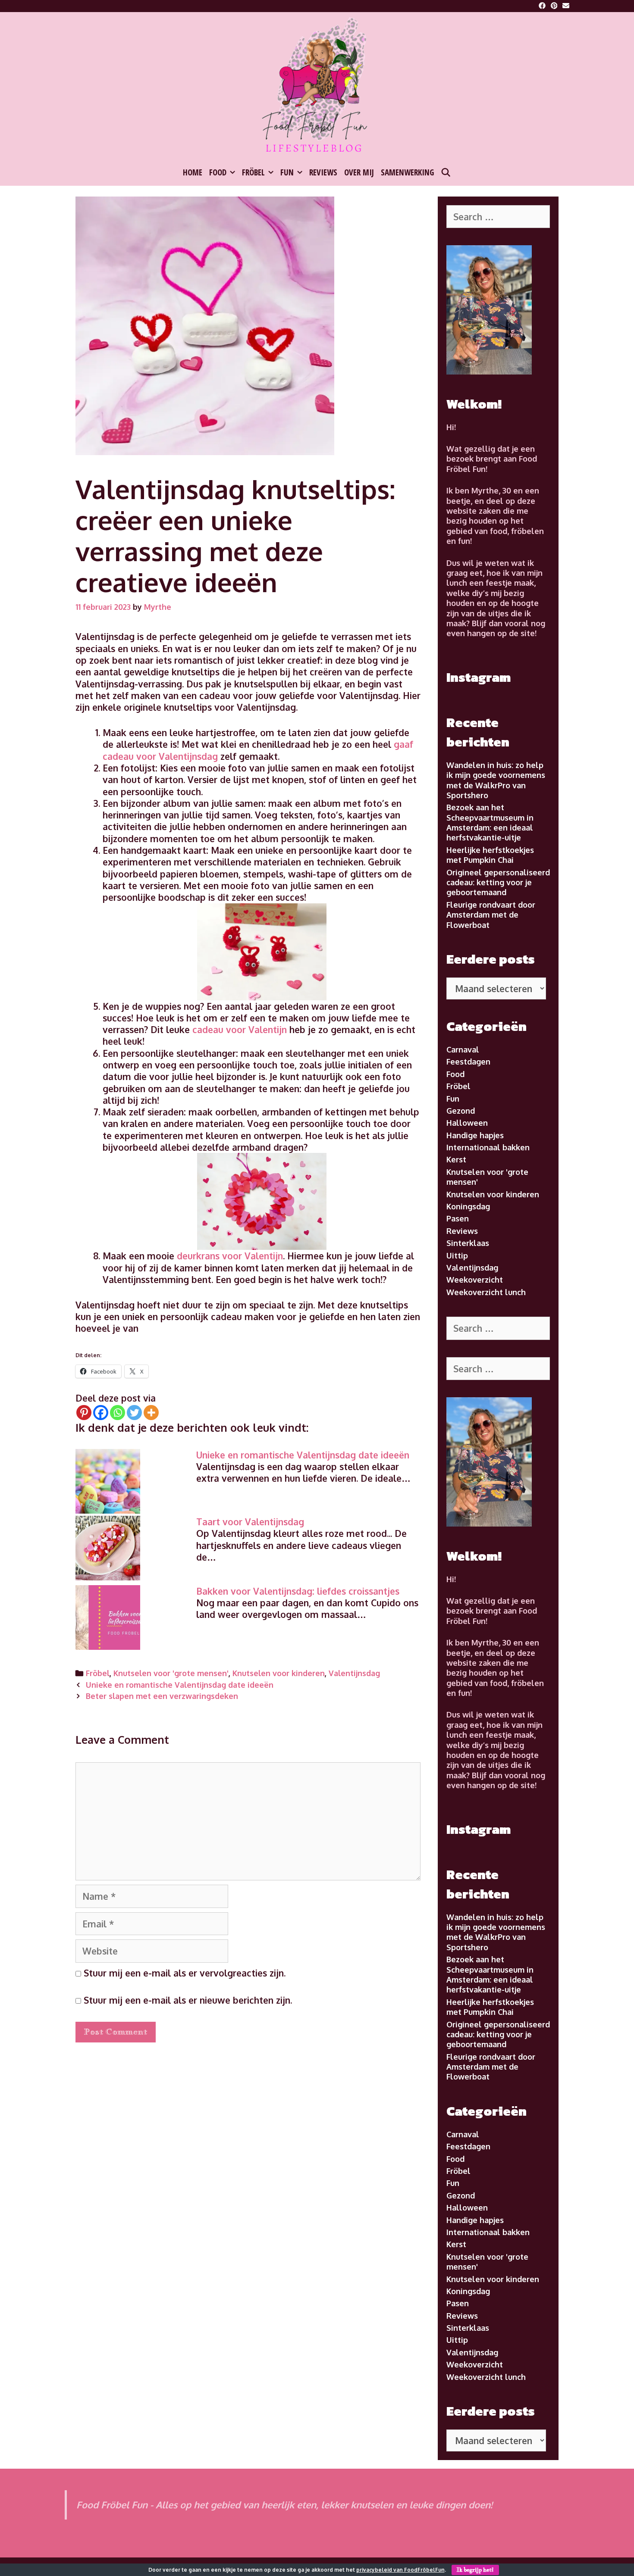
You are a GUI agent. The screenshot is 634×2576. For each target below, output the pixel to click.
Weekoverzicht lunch (486, 1292)
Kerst (456, 1159)
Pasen (458, 1218)
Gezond (461, 1111)
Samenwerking (407, 172)
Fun (287, 172)
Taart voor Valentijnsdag (250, 1522)
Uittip (457, 1255)
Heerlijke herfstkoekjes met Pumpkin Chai (490, 855)
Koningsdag (468, 1206)
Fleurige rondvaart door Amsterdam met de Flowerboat (491, 915)
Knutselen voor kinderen (279, 1673)
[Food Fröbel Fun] (317, 86)
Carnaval (463, 1049)
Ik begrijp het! (475, 2570)
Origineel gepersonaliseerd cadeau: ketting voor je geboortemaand (498, 882)
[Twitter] (134, 1413)
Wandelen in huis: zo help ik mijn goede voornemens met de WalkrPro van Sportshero (496, 780)
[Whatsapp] (118, 1413)
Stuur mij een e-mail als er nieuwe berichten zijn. (188, 2000)
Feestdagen (468, 1062)
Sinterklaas (468, 1243)
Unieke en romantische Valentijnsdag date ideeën (303, 1455)
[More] (151, 1413)
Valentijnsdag (354, 1673)
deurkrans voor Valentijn (230, 1256)
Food (218, 172)
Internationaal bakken (488, 1147)
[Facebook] (101, 1413)
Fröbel (253, 172)
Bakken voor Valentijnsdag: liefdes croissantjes (298, 1591)
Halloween (467, 1123)
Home (193, 172)
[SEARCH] (446, 172)
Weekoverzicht (475, 1280)
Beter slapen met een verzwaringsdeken (162, 1696)
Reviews (323, 172)
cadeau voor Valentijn (240, 1029)
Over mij (359, 172)
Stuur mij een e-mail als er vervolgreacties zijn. (185, 1973)
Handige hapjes (475, 1135)
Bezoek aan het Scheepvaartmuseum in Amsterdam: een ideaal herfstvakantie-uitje (490, 822)
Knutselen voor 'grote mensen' (171, 1673)
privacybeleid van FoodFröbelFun (400, 2570)
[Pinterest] (84, 1413)
